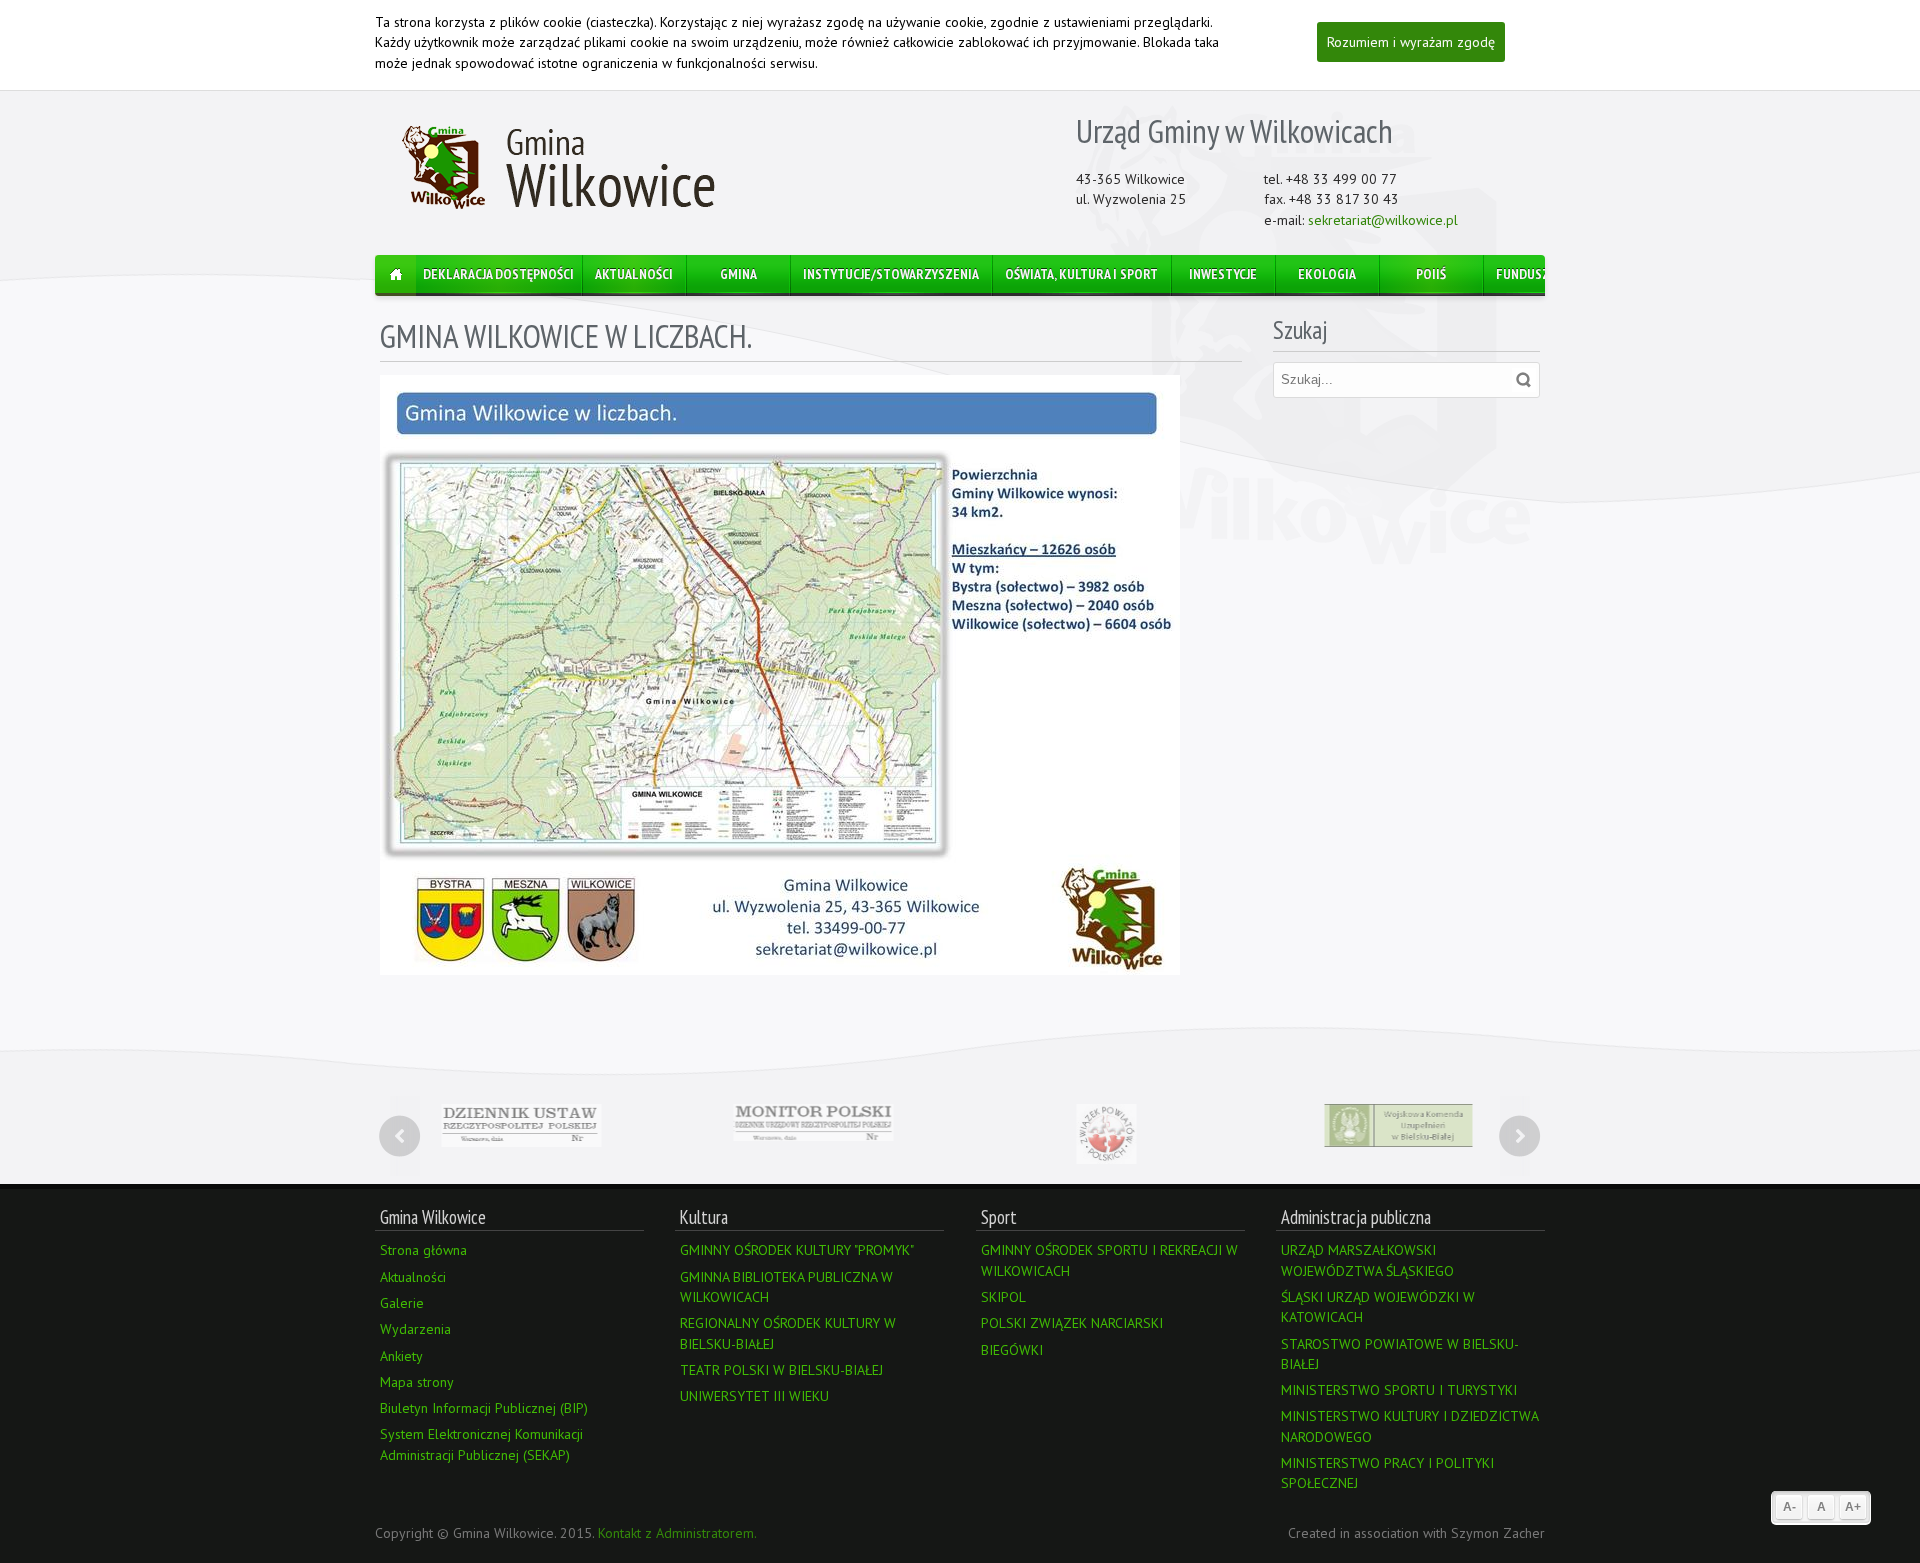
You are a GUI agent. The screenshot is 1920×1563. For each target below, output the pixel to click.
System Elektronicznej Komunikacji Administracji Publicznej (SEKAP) (481, 1444)
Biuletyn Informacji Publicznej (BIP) (484, 1408)
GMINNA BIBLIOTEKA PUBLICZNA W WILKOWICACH (786, 1287)
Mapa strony (417, 1382)
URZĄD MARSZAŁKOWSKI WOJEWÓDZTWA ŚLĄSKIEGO (1367, 1260)
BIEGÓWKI (1012, 1350)
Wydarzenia (415, 1329)
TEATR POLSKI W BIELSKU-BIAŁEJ (781, 1370)
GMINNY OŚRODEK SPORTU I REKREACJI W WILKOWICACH (1109, 1260)
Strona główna (423, 1250)
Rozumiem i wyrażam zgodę (1411, 42)
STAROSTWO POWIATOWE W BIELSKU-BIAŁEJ (1400, 1354)
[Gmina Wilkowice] (561, 168)
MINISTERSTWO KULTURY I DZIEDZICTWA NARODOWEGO (1409, 1426)
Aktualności (413, 1277)
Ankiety (401, 1356)
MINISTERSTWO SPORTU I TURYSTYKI (1399, 1390)
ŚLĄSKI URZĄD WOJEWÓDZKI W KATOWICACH (1378, 1307)
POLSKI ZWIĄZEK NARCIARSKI (1072, 1323)
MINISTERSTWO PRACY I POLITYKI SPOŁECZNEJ (1387, 1473)
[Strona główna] (395, 275)
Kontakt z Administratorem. (677, 1533)
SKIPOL (1003, 1297)
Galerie (402, 1303)
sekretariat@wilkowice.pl (1383, 220)
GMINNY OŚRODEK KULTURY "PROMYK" (797, 1250)
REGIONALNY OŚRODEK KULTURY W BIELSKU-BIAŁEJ (788, 1333)
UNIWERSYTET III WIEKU (754, 1396)
